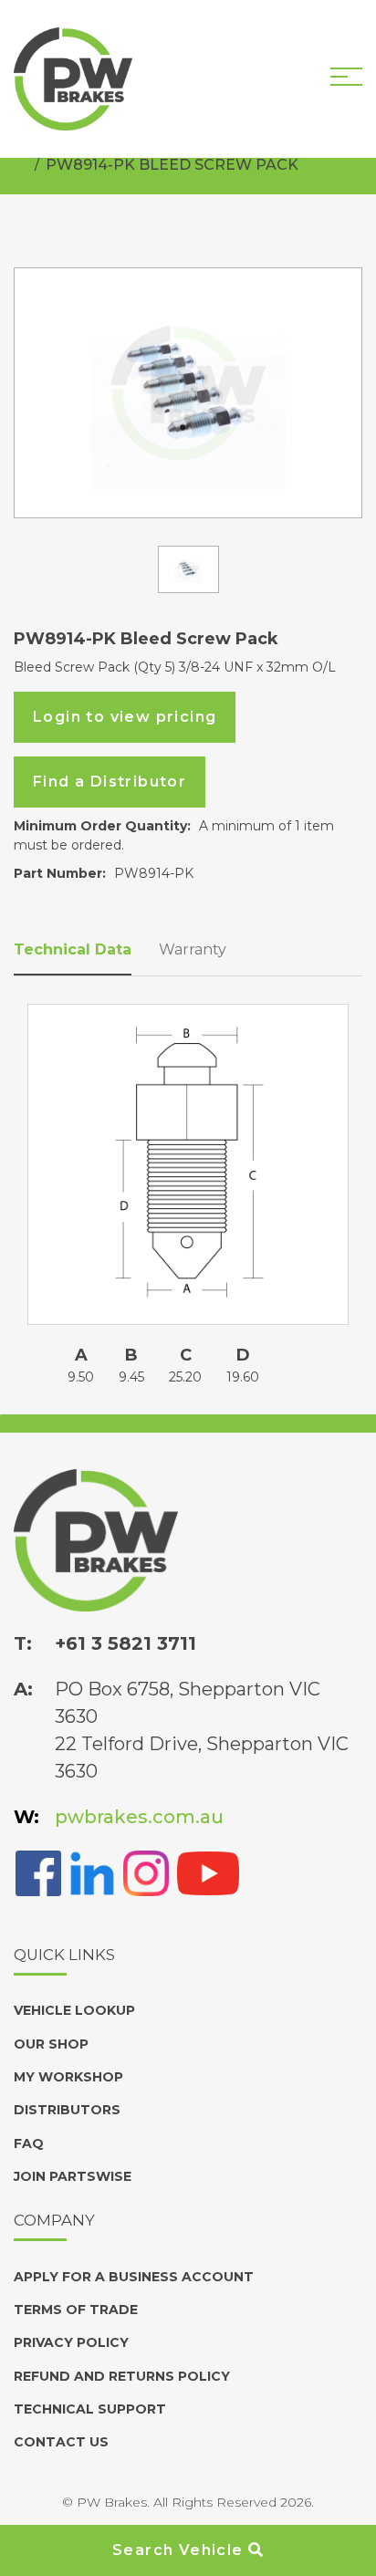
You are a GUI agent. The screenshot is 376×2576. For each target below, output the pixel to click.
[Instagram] (146, 1872)
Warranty (193, 949)
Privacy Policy (71, 2342)
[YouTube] (208, 1872)
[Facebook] (38, 1872)
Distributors (67, 2110)
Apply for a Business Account (134, 2277)
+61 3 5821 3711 (125, 1643)
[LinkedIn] (92, 1872)
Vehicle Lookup (74, 2010)
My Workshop (68, 2077)
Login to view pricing (125, 717)
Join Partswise (73, 2176)
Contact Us (61, 2442)
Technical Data (73, 949)
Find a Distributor (110, 782)
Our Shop (51, 2044)
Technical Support (90, 2409)
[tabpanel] (188, 393)
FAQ (29, 2143)
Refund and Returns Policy (122, 2376)
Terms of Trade (76, 2310)
